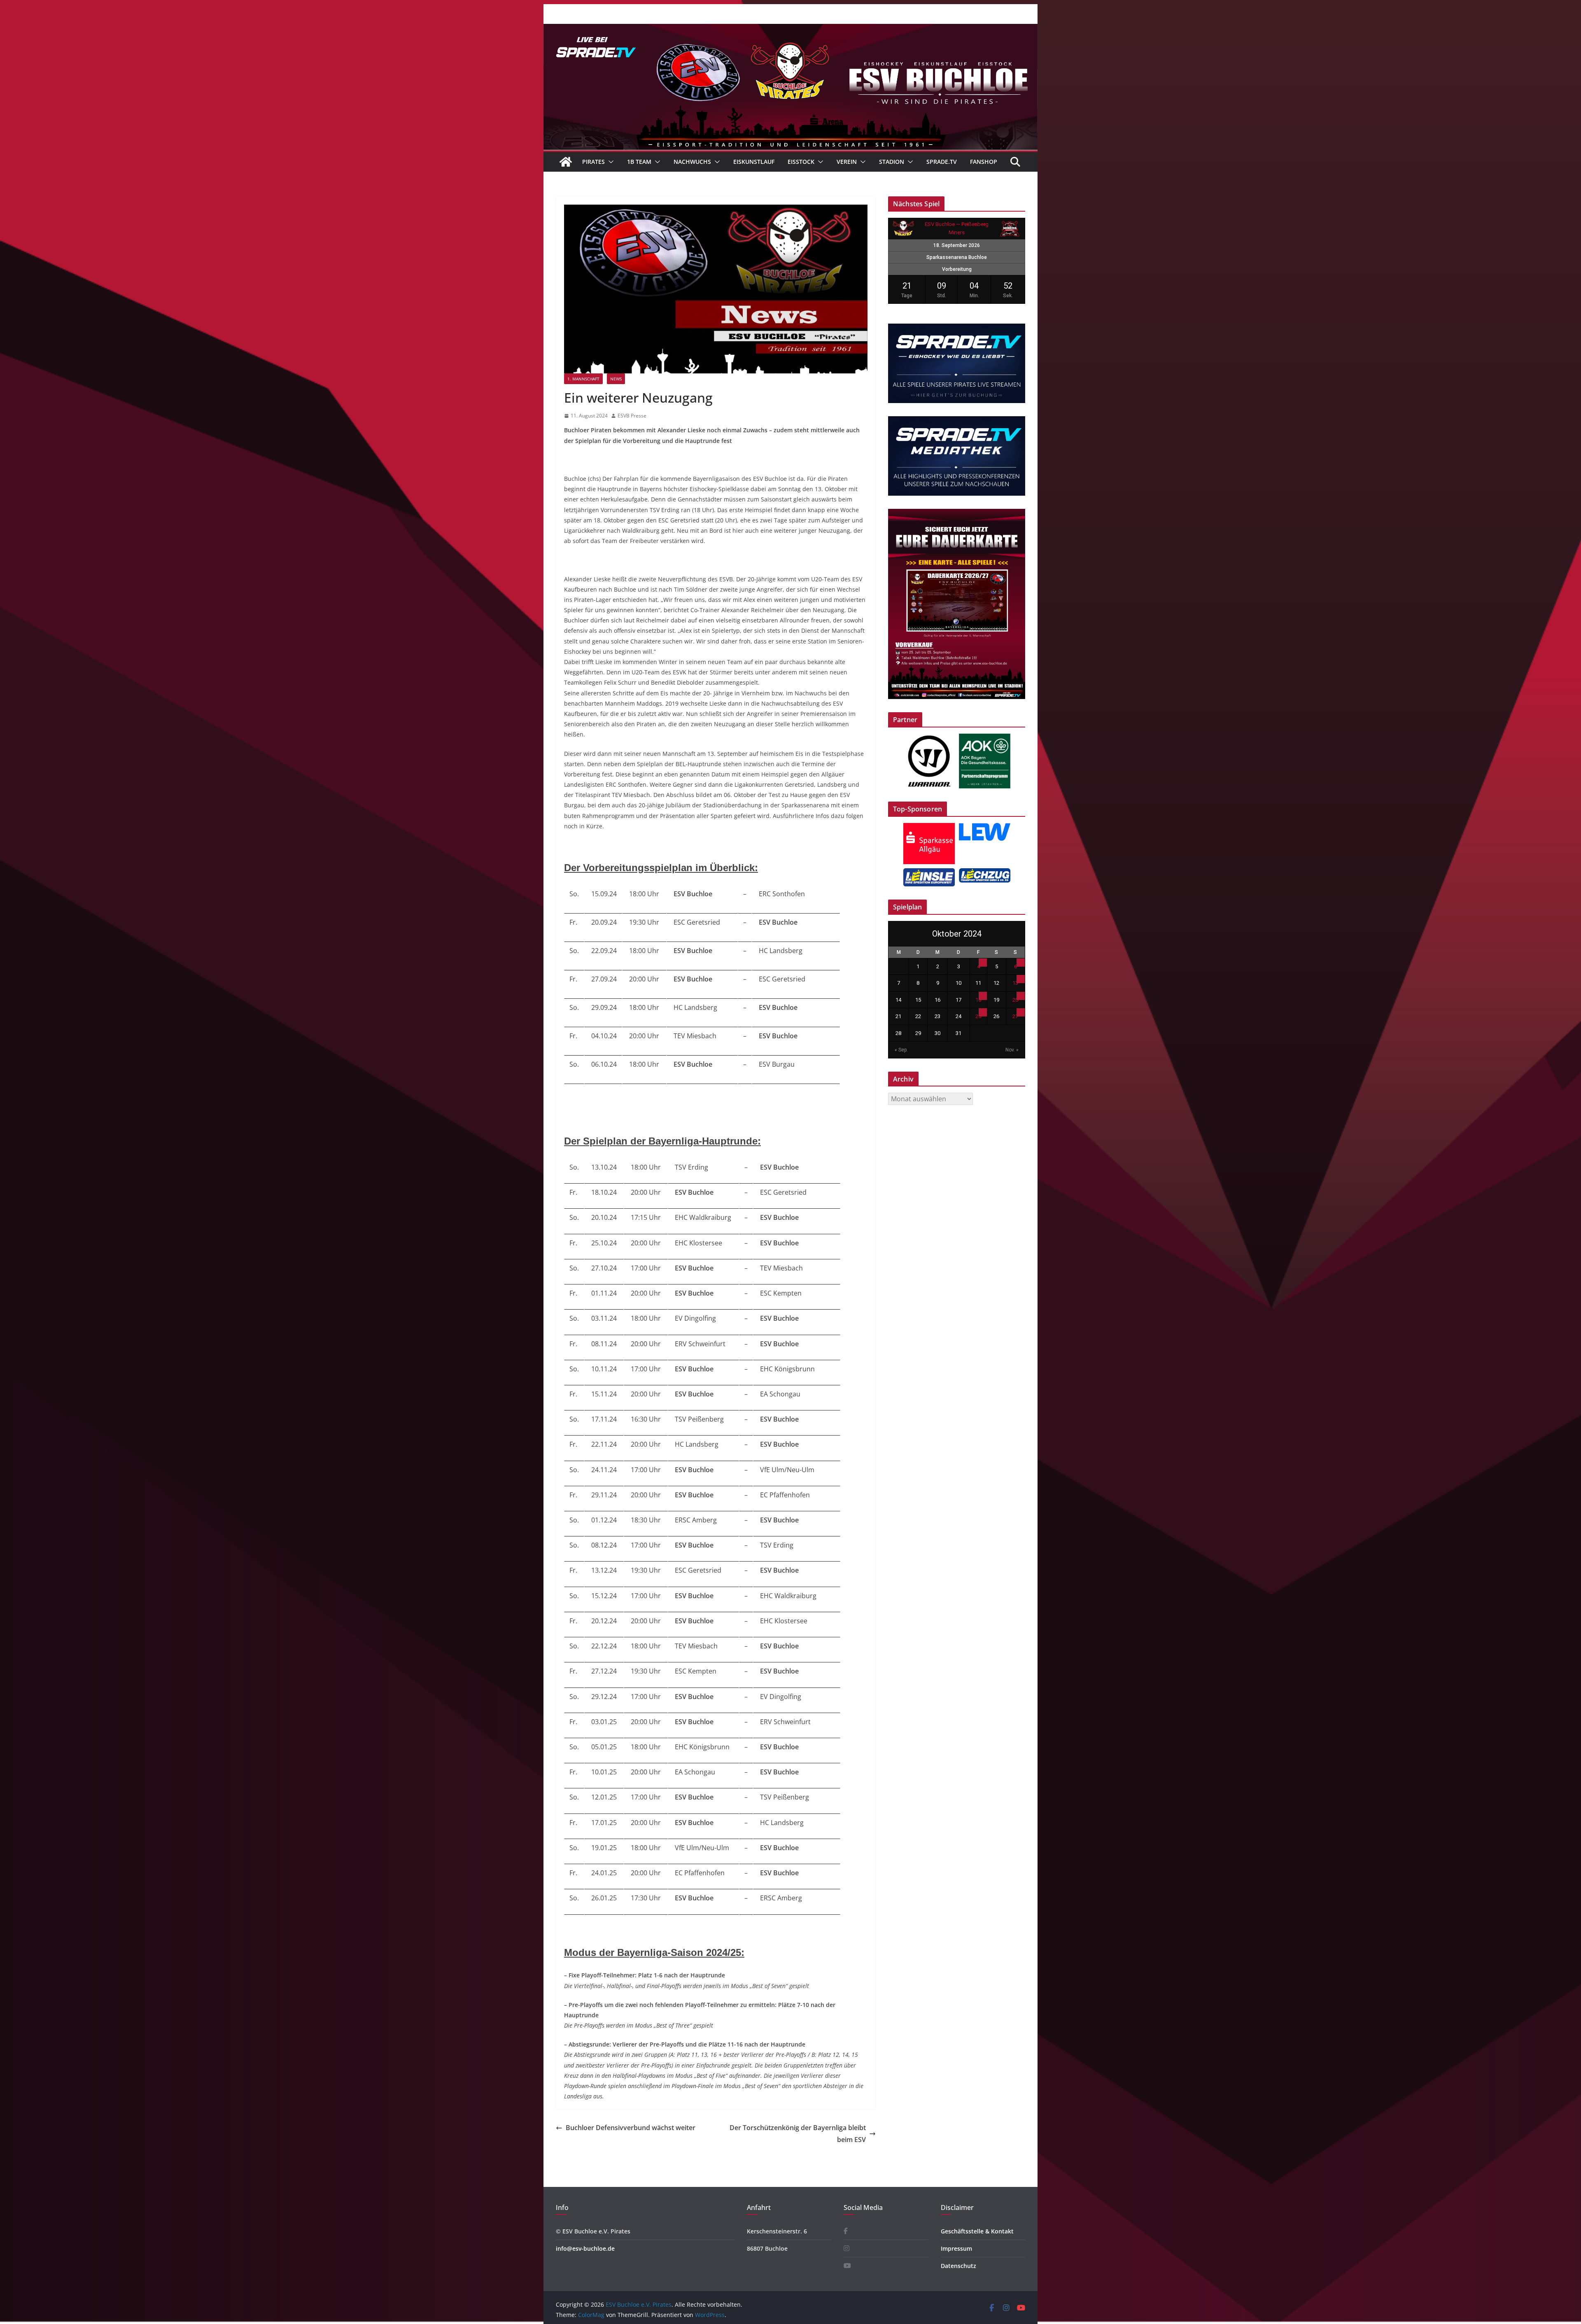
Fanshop (984, 162)
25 (978, 1016)
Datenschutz (958, 2266)
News (616, 379)
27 (1015, 1016)
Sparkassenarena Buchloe (957, 257)
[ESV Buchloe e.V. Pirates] (790, 30)
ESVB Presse (632, 416)
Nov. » (1012, 1050)
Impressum (956, 2248)
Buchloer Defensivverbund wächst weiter (631, 2128)
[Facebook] (846, 2231)
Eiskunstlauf (754, 162)
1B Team (639, 162)
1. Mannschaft (583, 379)
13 (1015, 983)
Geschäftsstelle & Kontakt (977, 2231)
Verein (847, 162)
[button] (609, 162)
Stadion (892, 162)
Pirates (593, 162)
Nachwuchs (692, 162)
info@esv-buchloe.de (585, 2248)
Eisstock (801, 162)
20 (1015, 1000)
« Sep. (901, 1050)
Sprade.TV (942, 162)
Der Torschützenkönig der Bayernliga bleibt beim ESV (798, 2134)
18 (978, 1000)
